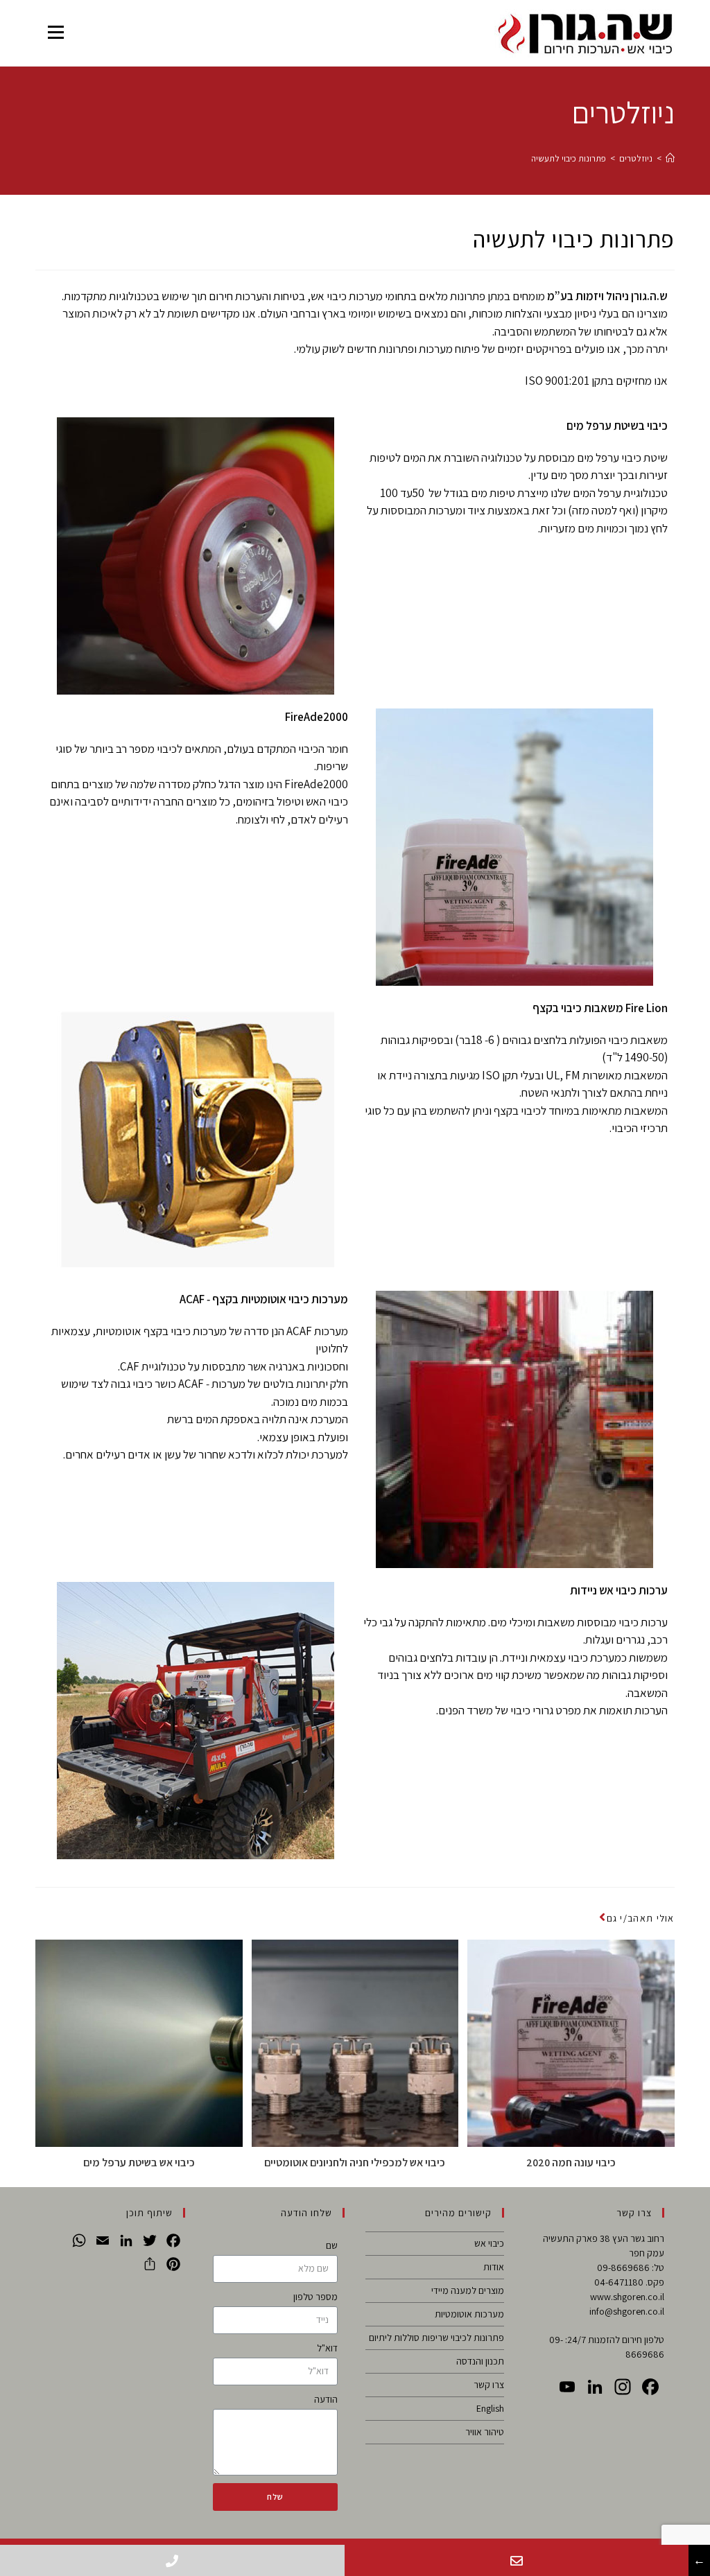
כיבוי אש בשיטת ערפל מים (139, 2162)
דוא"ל (327, 2348)
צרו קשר (489, 2385)
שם (332, 2245)
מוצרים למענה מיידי (468, 2290)
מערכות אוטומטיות (469, 2314)
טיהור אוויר (485, 2432)
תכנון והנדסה (480, 2361)
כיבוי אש (489, 2243)
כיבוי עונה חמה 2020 (571, 2162)
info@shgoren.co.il (627, 2311)
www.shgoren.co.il (627, 2297)
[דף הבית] (670, 158)
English (490, 2408)
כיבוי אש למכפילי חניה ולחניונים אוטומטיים (355, 2162)
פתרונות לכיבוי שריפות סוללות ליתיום (436, 2338)
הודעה (326, 2399)
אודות (494, 2267)
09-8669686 (623, 2268)
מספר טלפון (315, 2297)
